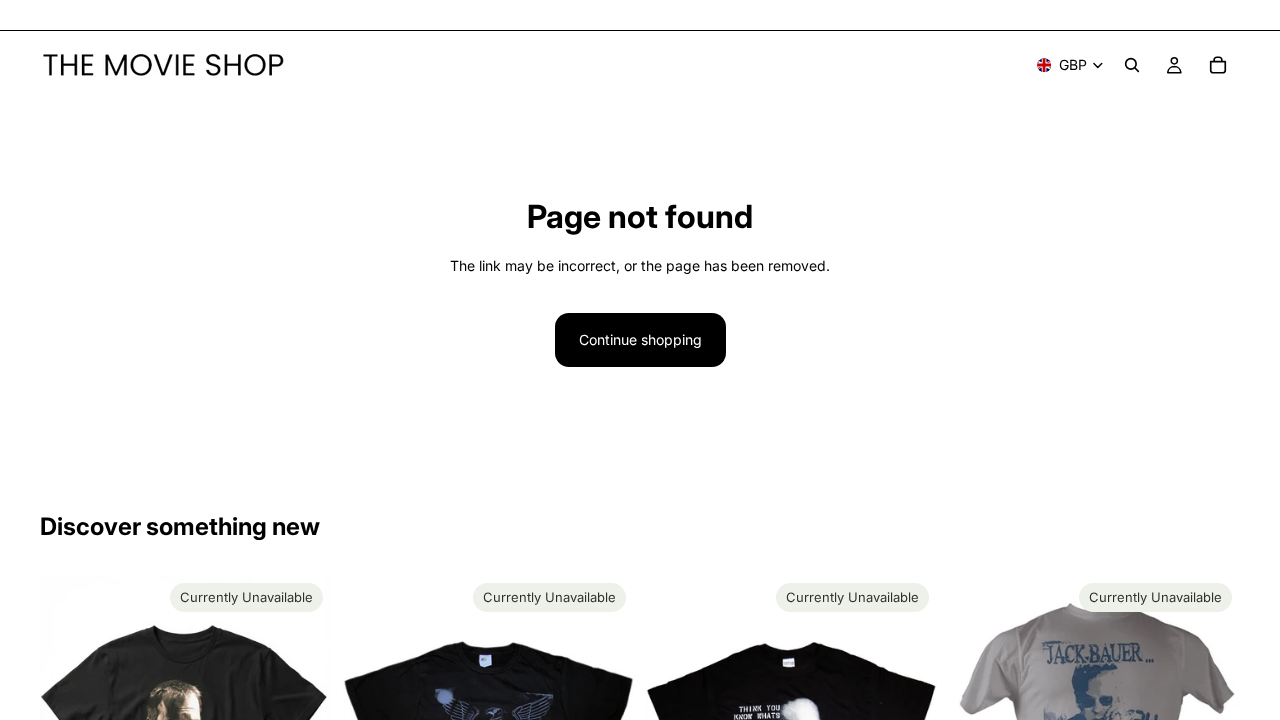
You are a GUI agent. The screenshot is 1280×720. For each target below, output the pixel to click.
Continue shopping (640, 339)
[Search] (1132, 65)
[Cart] (1218, 65)
